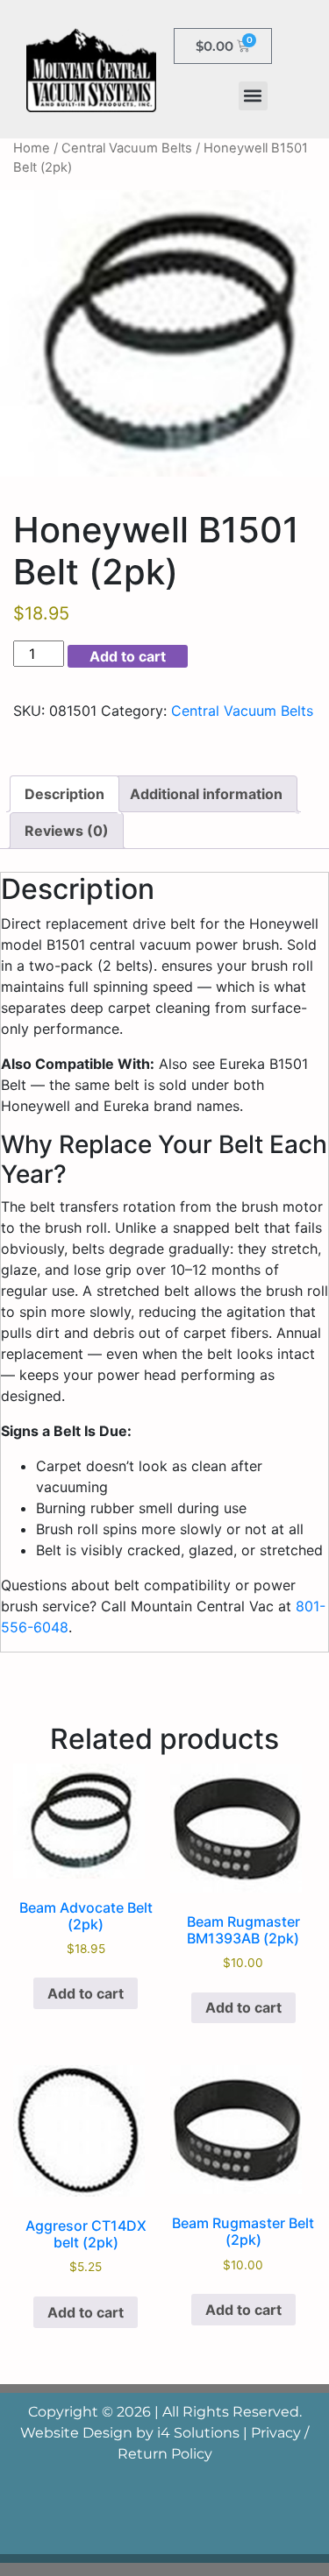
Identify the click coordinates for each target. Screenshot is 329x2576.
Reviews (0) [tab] (67, 831)
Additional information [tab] (206, 794)
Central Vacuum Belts (127, 148)
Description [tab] (64, 794)
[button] (253, 96)
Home (32, 148)
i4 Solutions (198, 2433)
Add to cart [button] (86, 1993)
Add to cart (128, 656)
